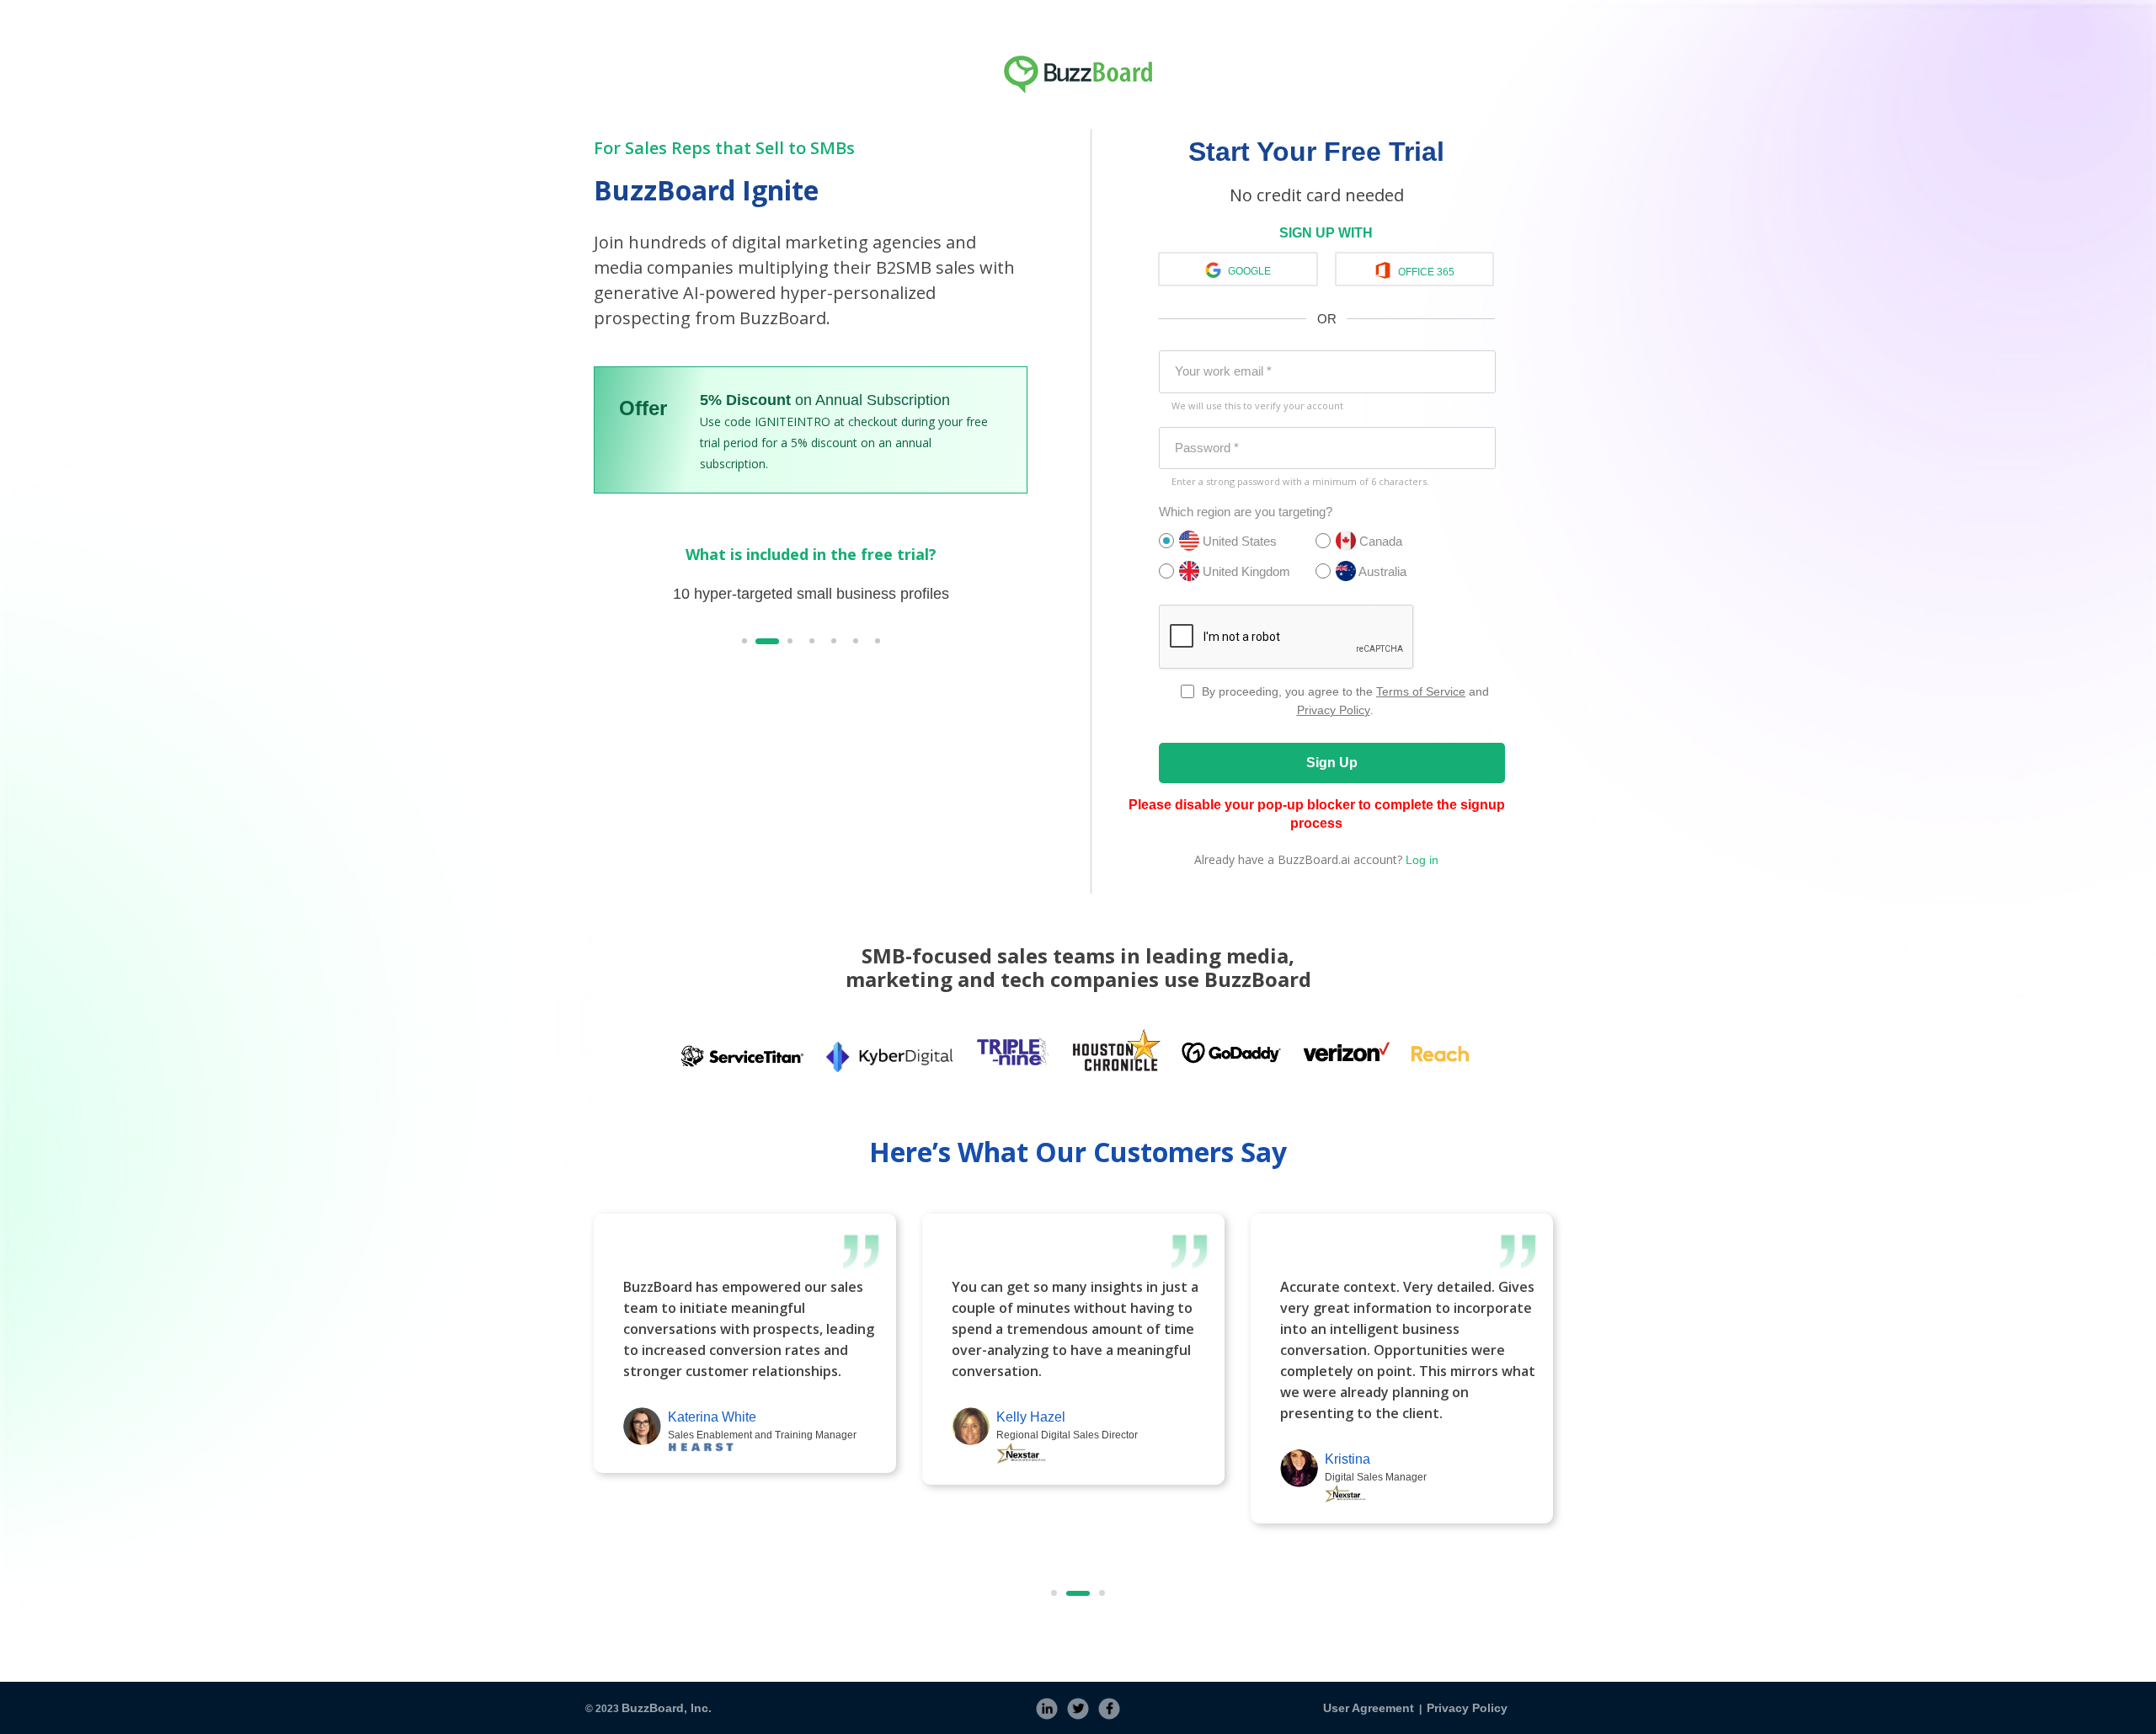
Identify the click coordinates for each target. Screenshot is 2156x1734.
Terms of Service (1421, 691)
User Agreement (1369, 1708)
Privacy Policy (1334, 710)
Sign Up (1332, 763)
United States (1238, 541)
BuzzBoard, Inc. (667, 1708)
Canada (1379, 541)
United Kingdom (1245, 571)
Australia (1381, 571)
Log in (1422, 860)
